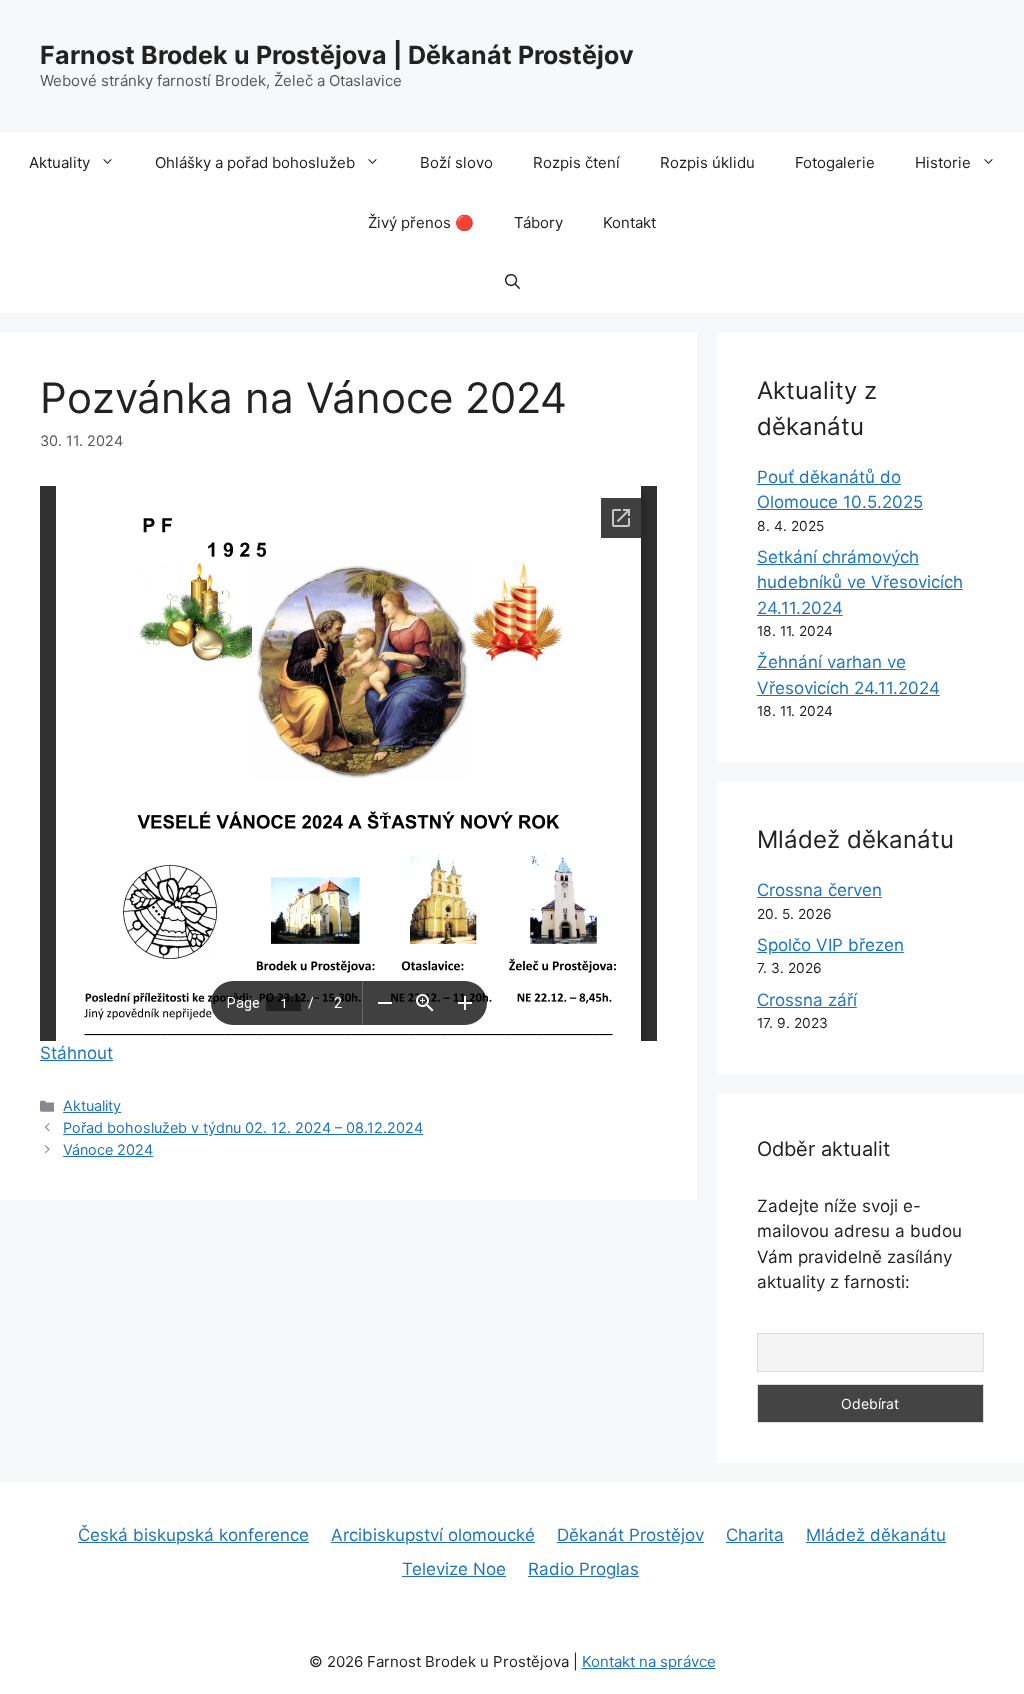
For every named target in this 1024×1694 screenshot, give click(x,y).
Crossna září (807, 1000)
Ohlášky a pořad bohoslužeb (255, 162)
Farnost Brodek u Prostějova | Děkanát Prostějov (337, 55)
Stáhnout (76, 1053)
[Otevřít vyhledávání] (512, 283)
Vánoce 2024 (108, 1149)
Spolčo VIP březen (830, 945)
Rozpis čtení (576, 162)
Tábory (538, 222)
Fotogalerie (835, 162)
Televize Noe (454, 1569)
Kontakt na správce (649, 1661)
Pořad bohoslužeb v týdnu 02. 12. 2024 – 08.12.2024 (243, 1127)
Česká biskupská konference (193, 1535)
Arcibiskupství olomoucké (433, 1535)
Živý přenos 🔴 (421, 222)
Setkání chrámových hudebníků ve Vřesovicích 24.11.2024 (860, 582)
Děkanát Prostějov (630, 1535)
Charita (755, 1535)
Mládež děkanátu (876, 1535)
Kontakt (629, 222)
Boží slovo (456, 162)
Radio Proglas (583, 1569)
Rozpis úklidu (707, 162)
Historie (943, 162)
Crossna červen (819, 890)
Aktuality (59, 162)
